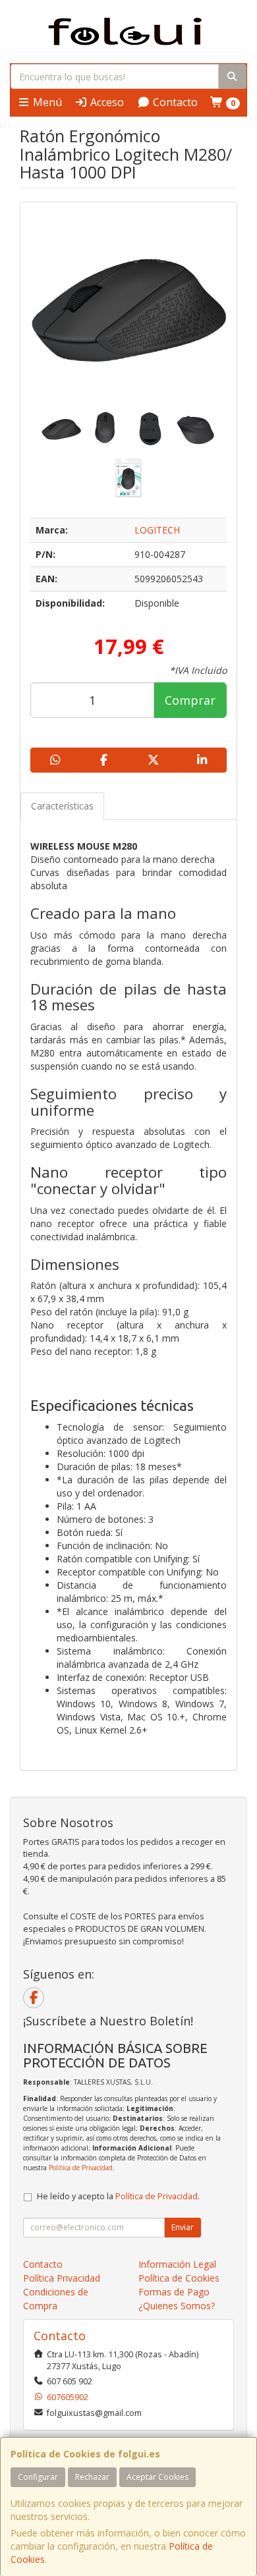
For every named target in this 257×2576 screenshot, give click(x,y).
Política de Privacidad (81, 2168)
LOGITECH (157, 530)
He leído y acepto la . (118, 2196)
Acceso (106, 102)
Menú (46, 102)
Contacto (174, 102)
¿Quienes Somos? (177, 2306)
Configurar (38, 2477)
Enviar (183, 2227)
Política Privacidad (62, 2278)
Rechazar (92, 2477)
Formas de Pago (174, 2292)
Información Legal (177, 2264)
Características (62, 806)
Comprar (190, 700)
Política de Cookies (179, 2278)
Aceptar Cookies (157, 2477)
